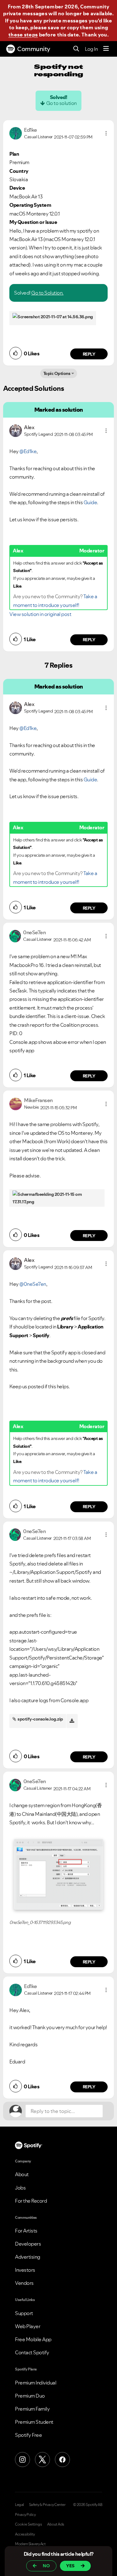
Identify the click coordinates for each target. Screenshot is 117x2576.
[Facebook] (62, 2460)
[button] (106, 133)
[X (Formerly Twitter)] (42, 2460)
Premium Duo (30, 2396)
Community (34, 49)
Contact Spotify (32, 2352)
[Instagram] (22, 2460)
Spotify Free (28, 2435)
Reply (89, 354)
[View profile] (16, 133)
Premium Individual (36, 2383)
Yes (70, 2566)
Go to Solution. (47, 293)
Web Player (28, 2326)
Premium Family (32, 2409)
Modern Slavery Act (30, 2544)
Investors (25, 2270)
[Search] (76, 49)
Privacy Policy (25, 2515)
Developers (28, 2244)
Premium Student (34, 2422)
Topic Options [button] (57, 373)
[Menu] (106, 49)
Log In (91, 49)
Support (24, 2313)
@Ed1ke (28, 451)
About (22, 2174)
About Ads (56, 2524)
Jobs (20, 2188)
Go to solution (61, 103)
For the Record (31, 2201)
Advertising (28, 2257)
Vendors (24, 2283)
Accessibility (25, 2534)
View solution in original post (40, 614)
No (46, 2566)
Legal (19, 2505)
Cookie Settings (29, 2524)
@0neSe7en (33, 1284)
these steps (23, 35)
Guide (90, 502)
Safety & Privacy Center (47, 2505)
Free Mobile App (33, 2339)
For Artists (26, 2231)
